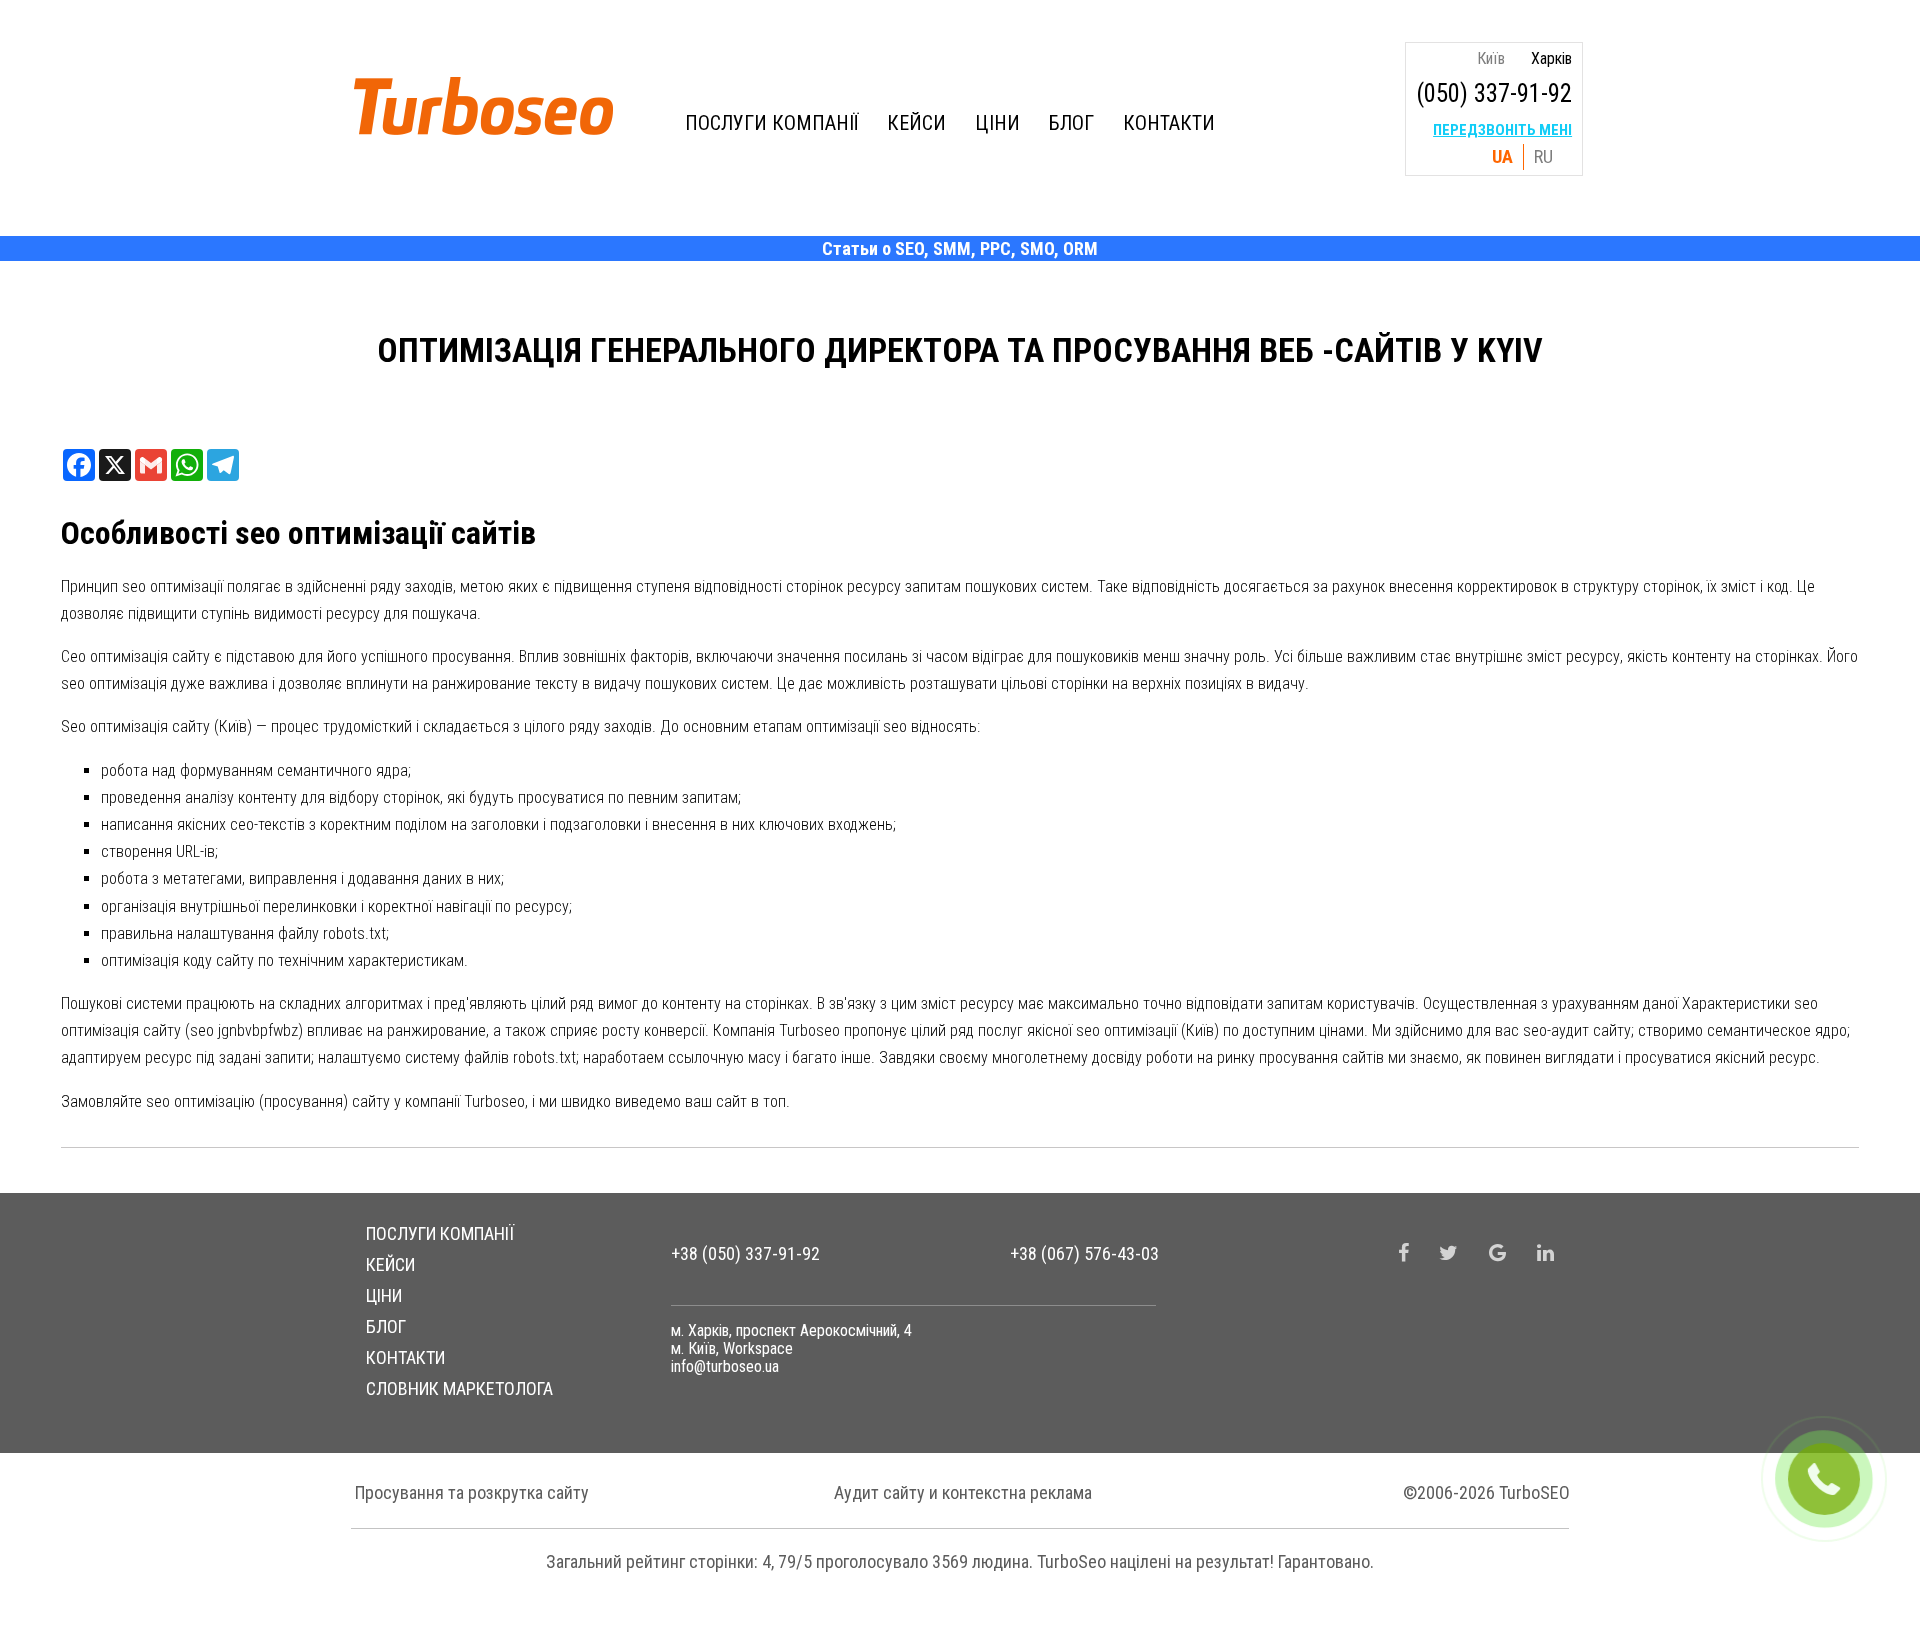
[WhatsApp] (187, 465)
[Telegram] (223, 465)
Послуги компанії (771, 123)
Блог (1071, 123)
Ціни (997, 123)
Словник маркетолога (459, 1388)
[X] (115, 465)
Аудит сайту (879, 1492)
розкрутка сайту (528, 1492)
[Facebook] (79, 465)
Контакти (1169, 123)
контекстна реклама (1017, 1492)
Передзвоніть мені (1502, 130)
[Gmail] (151, 465)
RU (1543, 156)
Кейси (916, 123)
